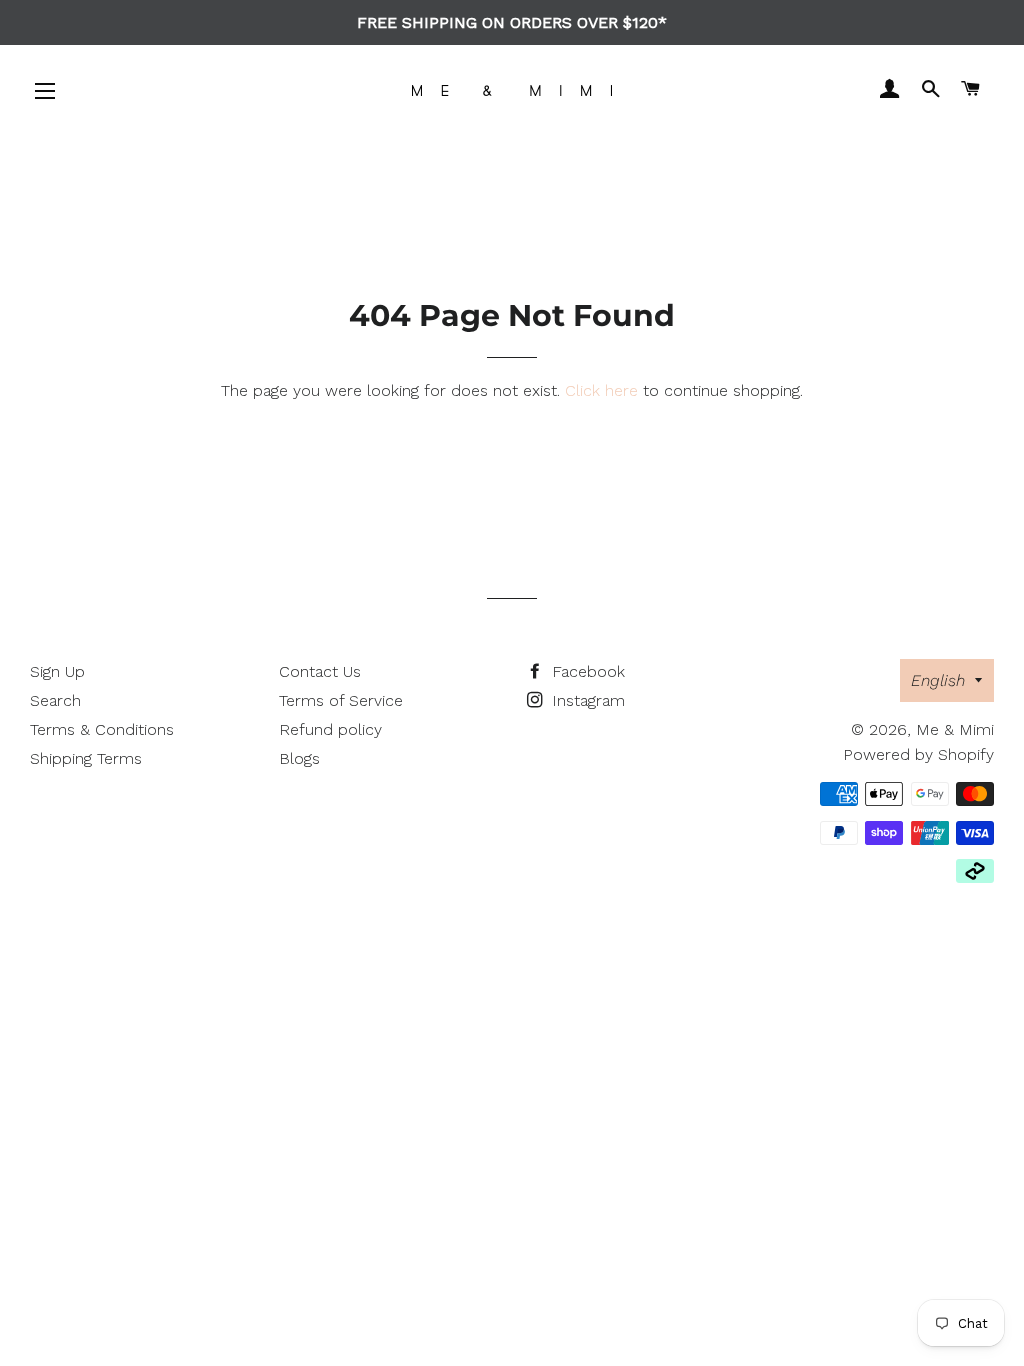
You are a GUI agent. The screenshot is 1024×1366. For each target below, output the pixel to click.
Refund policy (330, 729)
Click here (601, 390)
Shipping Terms (86, 758)
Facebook (586, 671)
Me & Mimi (955, 729)
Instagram (586, 700)
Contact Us (320, 671)
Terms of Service (341, 700)
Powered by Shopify (918, 754)
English (938, 680)
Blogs (299, 758)
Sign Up (57, 671)
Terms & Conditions (102, 729)
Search (55, 700)
